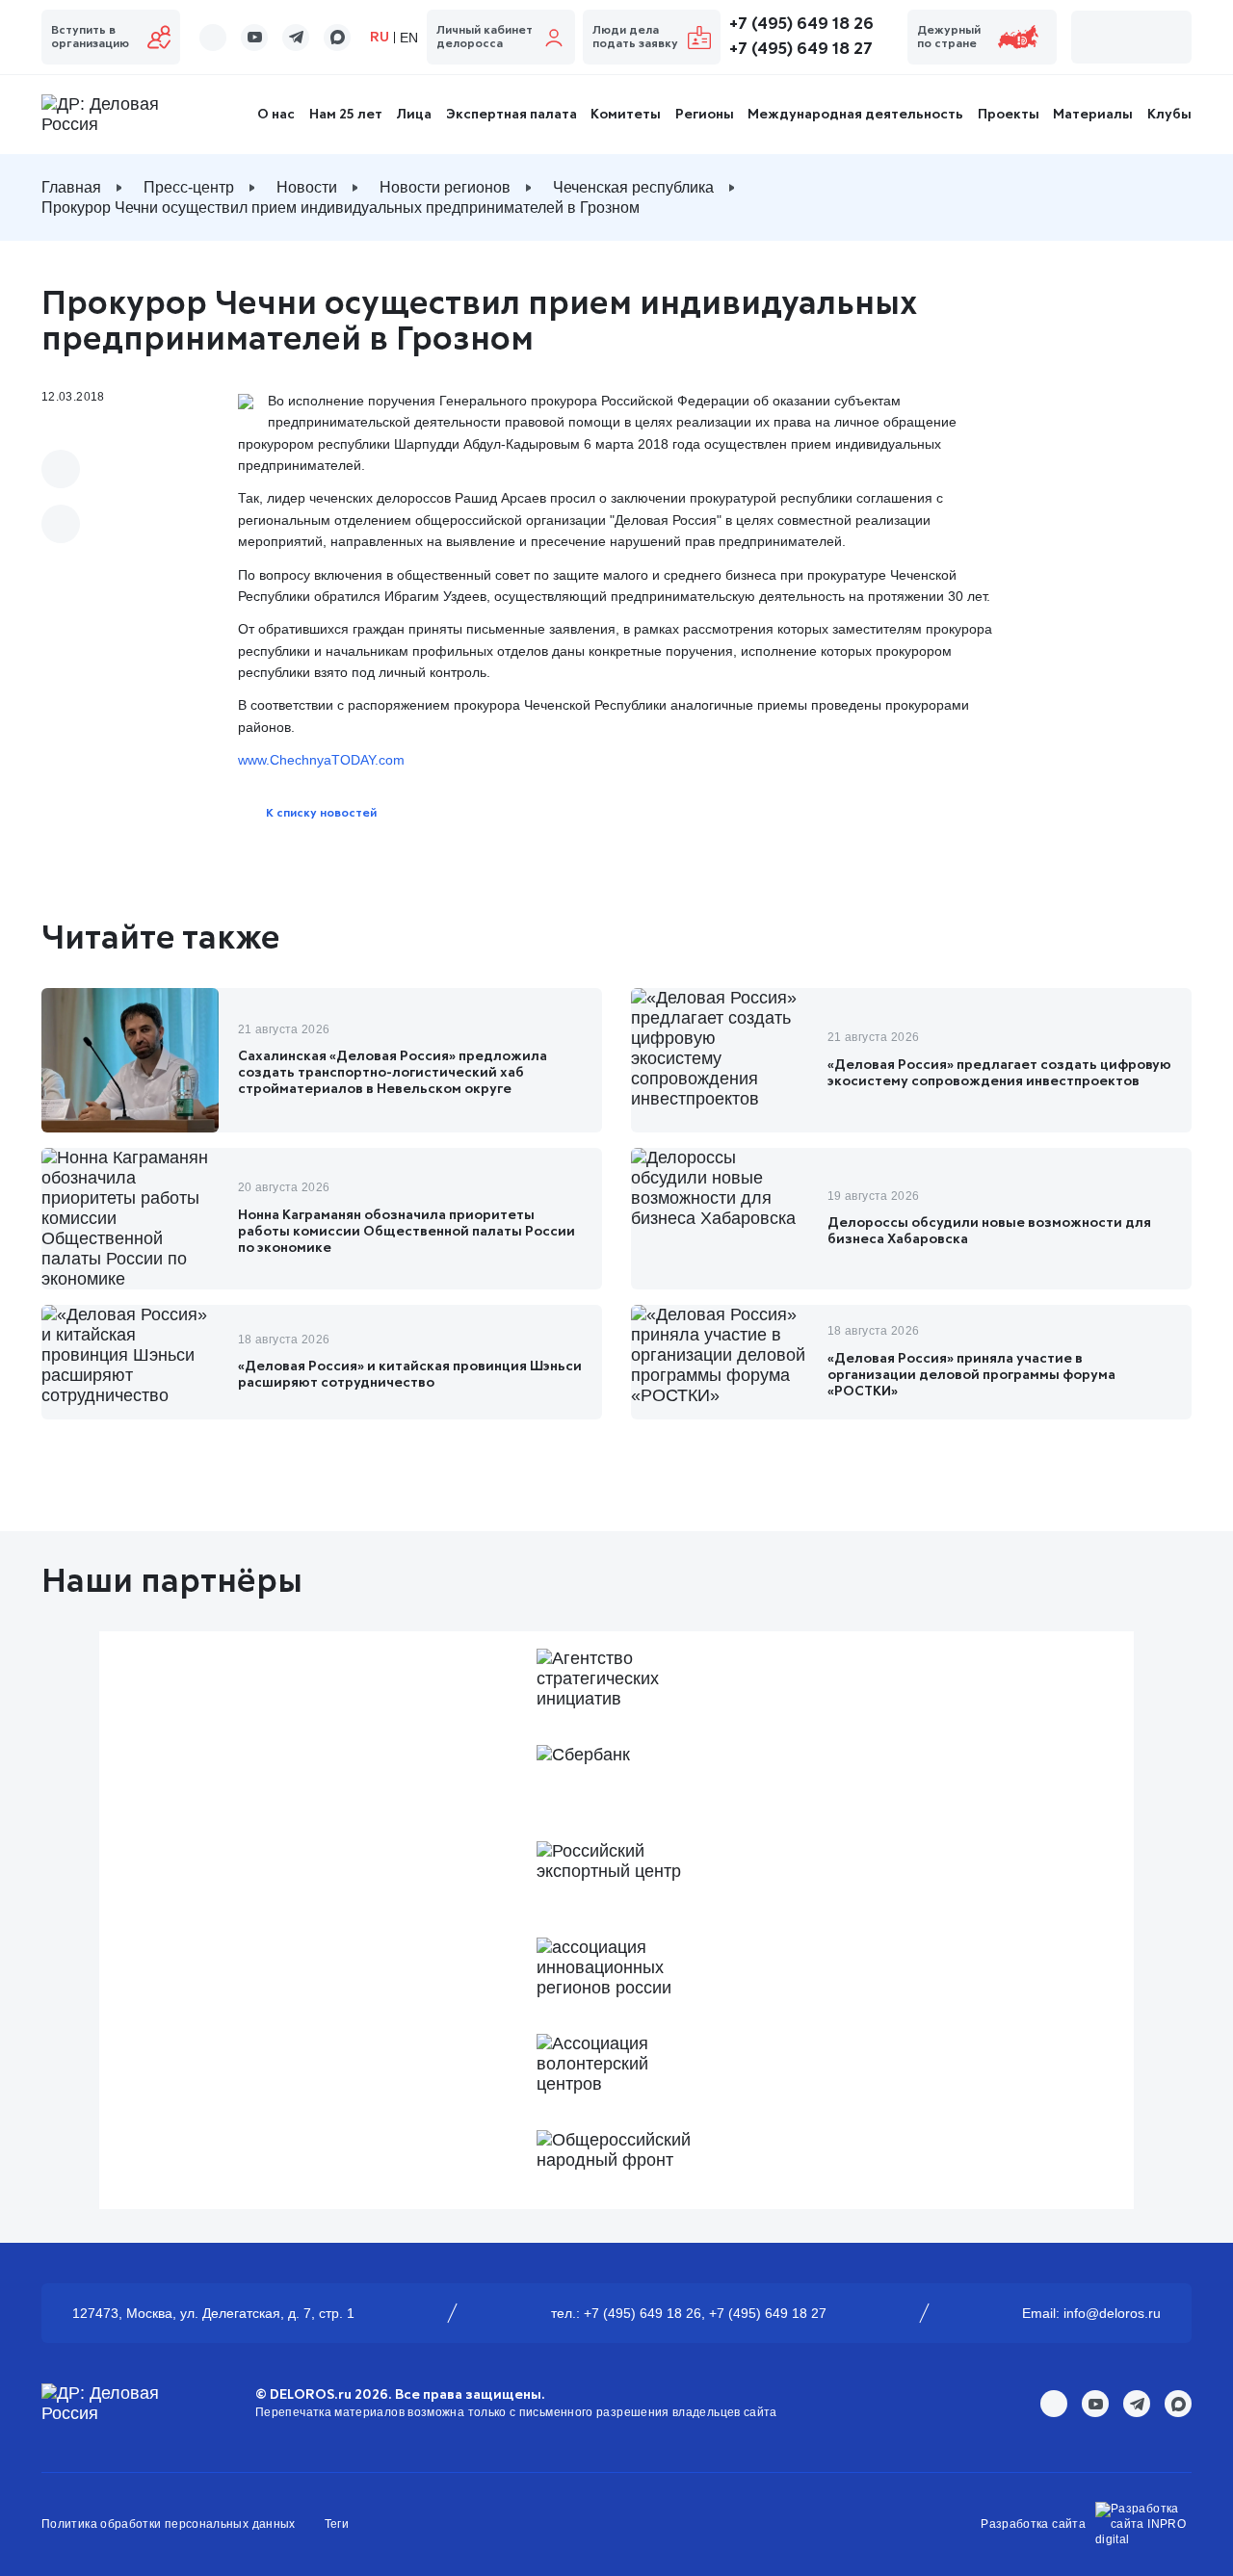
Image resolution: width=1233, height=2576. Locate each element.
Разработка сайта (1033, 2524)
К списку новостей (321, 814)
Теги (337, 2524)
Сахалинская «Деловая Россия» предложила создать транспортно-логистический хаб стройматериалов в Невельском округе (393, 1073)
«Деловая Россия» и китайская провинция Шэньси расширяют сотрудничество (410, 1375)
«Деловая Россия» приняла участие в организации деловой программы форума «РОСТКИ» (971, 1375)
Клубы (1169, 115)
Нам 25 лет (346, 115)
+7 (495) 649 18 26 (801, 24)
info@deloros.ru (1112, 2313)
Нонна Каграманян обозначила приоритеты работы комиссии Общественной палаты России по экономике (407, 1232)
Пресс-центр (189, 187)
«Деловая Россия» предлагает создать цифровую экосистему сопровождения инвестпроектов (999, 1073)
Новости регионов (445, 187)
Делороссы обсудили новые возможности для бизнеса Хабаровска (989, 1231)
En (409, 38)
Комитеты (626, 115)
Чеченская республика (633, 187)
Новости (307, 187)
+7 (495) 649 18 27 (801, 49)
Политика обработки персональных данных (169, 2524)
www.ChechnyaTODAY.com (321, 760)
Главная (71, 187)
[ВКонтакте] (61, 469)
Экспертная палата (512, 115)
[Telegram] (61, 524)
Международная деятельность (855, 115)
